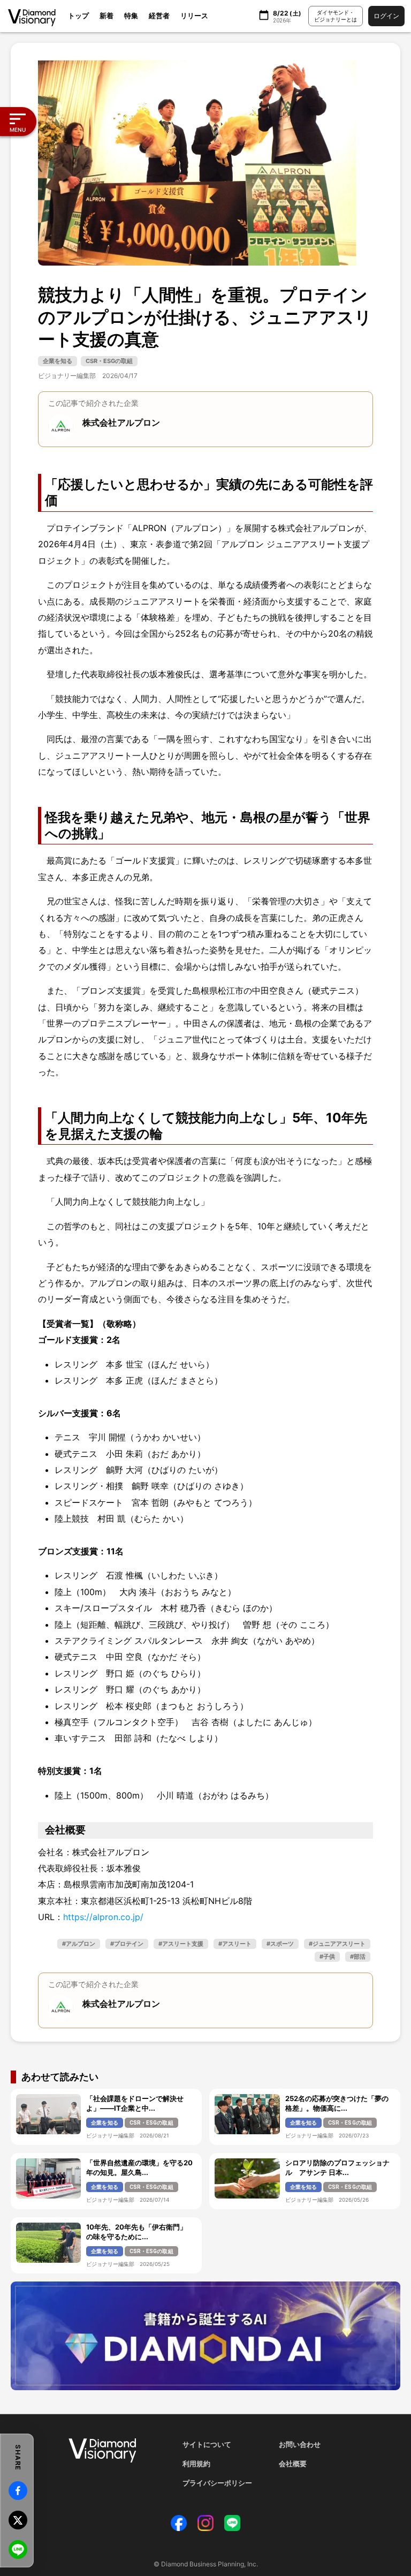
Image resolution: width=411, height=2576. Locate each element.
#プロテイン (127, 1944)
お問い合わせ (300, 2444)
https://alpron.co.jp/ (103, 1917)
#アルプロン (79, 1944)
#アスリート (235, 1944)
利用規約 (196, 2464)
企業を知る (58, 361)
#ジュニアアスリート (337, 1944)
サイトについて (207, 2444)
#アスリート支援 (181, 1944)
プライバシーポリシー (217, 2483)
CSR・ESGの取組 (109, 361)
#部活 (358, 1956)
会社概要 (293, 2464)
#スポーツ (280, 1944)
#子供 (327, 1956)
